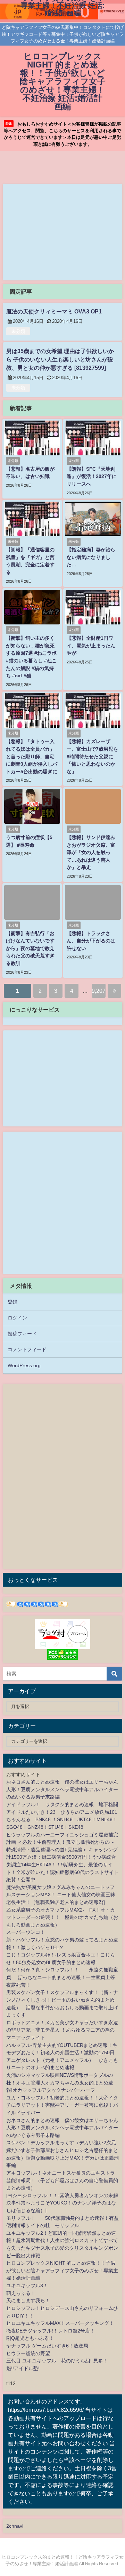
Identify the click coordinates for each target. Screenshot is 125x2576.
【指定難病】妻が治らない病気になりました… (91, 557)
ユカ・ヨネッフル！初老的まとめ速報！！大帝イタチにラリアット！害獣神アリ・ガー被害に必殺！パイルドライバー (62, 2105)
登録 (12, 1302)
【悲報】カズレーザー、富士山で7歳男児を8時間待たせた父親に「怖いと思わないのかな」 (92, 756)
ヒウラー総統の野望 (28, 2353)
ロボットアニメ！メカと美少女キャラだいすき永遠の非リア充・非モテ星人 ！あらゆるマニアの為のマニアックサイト (62, 2030)
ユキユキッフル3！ (27, 2286)
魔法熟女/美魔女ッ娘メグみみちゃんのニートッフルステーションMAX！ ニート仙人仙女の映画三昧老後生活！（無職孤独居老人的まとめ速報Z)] (61, 1895)
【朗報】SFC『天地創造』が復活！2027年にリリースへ (92, 476)
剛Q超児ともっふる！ (30, 2338)
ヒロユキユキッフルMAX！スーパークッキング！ (60, 2323)
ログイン (17, 1318)
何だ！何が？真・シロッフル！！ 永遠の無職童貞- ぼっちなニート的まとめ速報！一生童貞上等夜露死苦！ (62, 1977)
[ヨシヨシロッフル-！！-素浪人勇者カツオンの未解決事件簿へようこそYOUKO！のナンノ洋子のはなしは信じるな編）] (62, 2203)
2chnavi (15, 2526)
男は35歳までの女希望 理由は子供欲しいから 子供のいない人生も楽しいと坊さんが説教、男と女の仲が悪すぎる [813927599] (60, 359)
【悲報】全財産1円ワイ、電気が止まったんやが (91, 645)
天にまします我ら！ (28, 2300)
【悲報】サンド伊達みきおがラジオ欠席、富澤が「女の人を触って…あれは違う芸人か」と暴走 (91, 852)
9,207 (99, 991)
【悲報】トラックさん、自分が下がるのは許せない (91, 941)
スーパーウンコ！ (26, 1932)
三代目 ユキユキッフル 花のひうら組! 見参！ (57, 2361)
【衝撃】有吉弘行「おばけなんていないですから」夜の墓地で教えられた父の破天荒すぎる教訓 (30, 948)
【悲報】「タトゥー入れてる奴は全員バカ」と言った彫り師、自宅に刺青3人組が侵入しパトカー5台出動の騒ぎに (32, 756)
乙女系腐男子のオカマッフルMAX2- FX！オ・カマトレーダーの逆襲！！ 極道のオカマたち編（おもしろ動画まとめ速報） (62, 1917)
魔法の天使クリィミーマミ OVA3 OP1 (54, 311)
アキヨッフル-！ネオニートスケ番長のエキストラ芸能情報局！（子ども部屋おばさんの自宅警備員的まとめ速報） (62, 2180)
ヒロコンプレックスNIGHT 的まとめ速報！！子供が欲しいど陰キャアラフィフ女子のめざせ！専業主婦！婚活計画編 (62, 2270)
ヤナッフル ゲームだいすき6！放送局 (47, 2346)
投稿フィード (22, 1334)
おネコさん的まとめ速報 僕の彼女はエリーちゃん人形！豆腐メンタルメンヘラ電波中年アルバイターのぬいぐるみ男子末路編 (62, 1789)
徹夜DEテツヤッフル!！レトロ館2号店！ (51, 2331)
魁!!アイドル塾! (23, 2368)
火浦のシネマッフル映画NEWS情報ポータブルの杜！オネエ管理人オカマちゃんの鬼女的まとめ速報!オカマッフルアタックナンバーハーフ (60, 2083)
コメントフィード (27, 1349)
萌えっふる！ (21, 2293)
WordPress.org (24, 1365)
